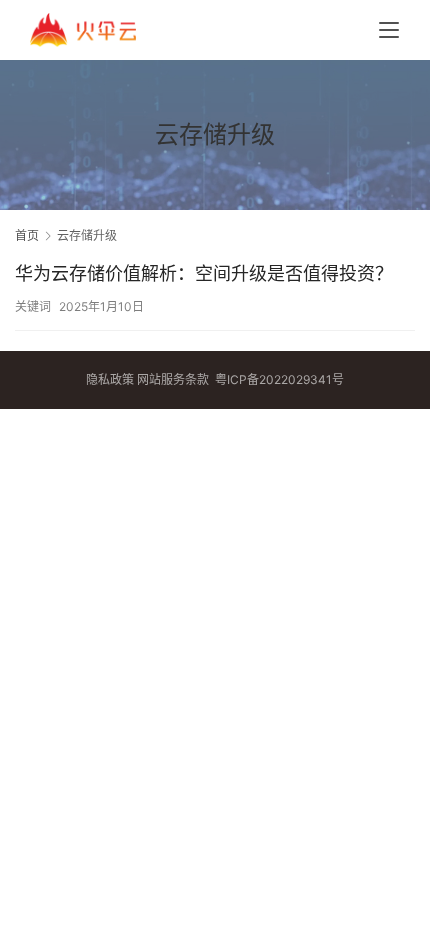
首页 (27, 235)
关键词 (33, 306)
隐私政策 (110, 379)
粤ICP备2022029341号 (279, 379)
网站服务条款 (173, 379)
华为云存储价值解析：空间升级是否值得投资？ (204, 273)
